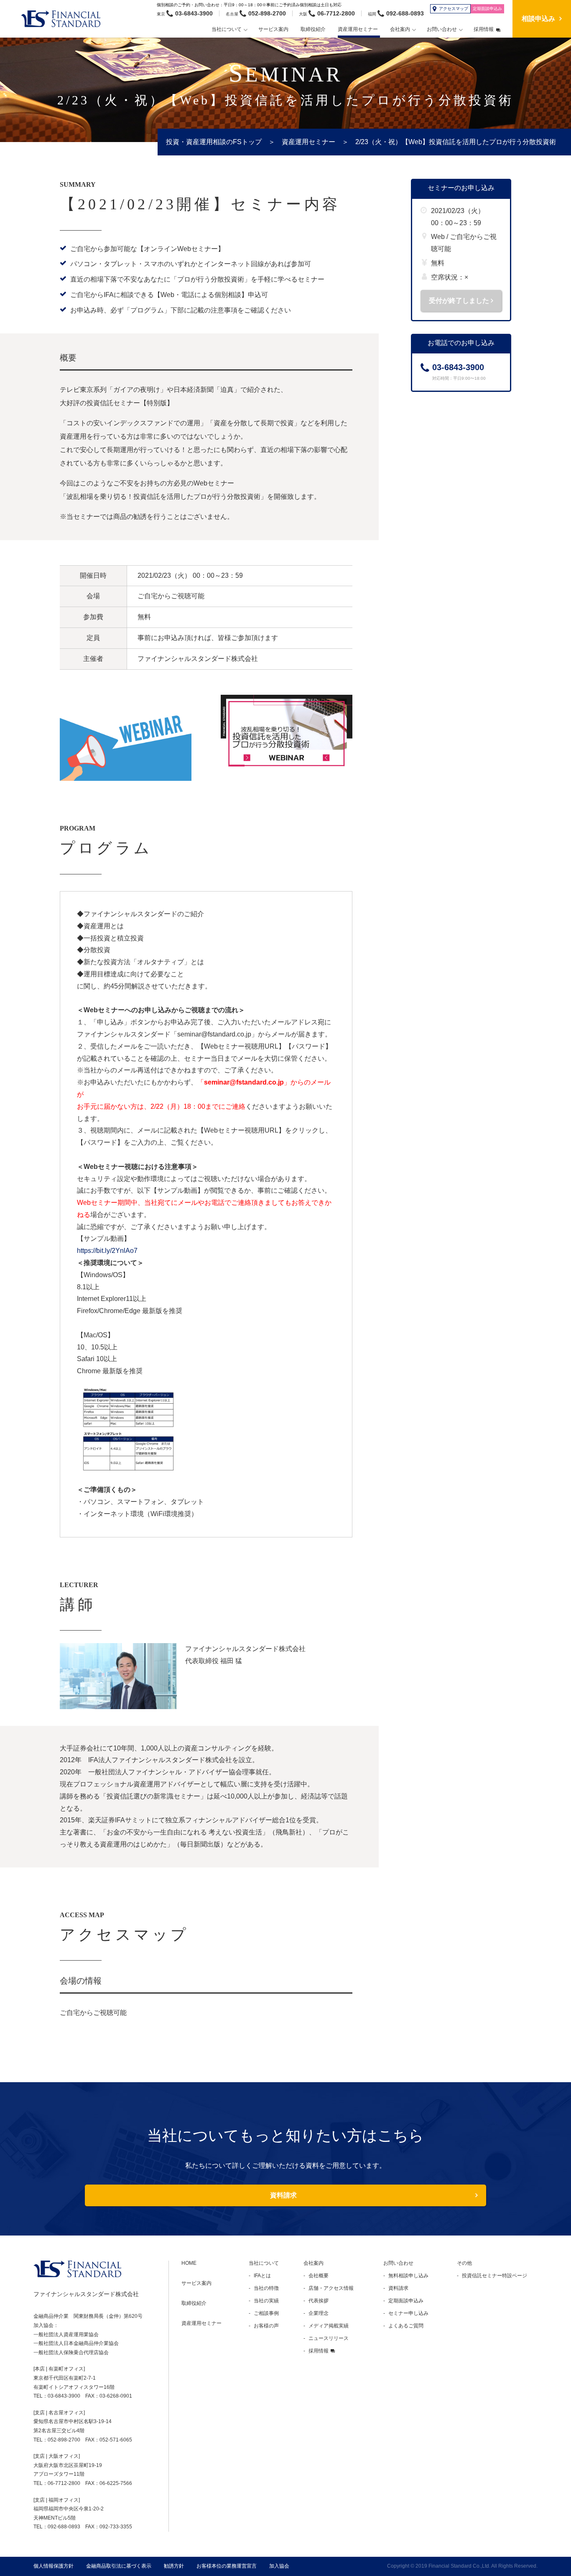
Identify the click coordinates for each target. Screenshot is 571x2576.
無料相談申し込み (408, 2276)
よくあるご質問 (406, 2326)
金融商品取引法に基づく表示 (119, 2566)
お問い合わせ (398, 2263)
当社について (264, 2263)
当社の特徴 (266, 2288)
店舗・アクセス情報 (331, 2288)
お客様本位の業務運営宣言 (227, 2566)
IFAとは (262, 2276)
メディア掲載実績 (329, 2326)
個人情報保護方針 (54, 2566)
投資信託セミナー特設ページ (495, 2276)
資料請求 (283, 2195)
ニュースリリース (329, 2338)
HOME (189, 2263)
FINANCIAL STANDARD (77, 2269)
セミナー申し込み (408, 2313)
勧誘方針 (174, 2566)
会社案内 (314, 2263)
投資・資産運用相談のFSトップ (214, 142)
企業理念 (319, 2313)
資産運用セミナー (308, 142)
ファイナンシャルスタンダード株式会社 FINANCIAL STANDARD (65, 19)
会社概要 (319, 2276)
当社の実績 (266, 2301)
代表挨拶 (319, 2301)
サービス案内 (196, 2283)
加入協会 (279, 2566)
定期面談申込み (406, 2301)
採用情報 (319, 2351)
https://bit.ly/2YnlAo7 (107, 1251)
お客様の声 (266, 2326)
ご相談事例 (266, 2313)
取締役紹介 (194, 2303)
